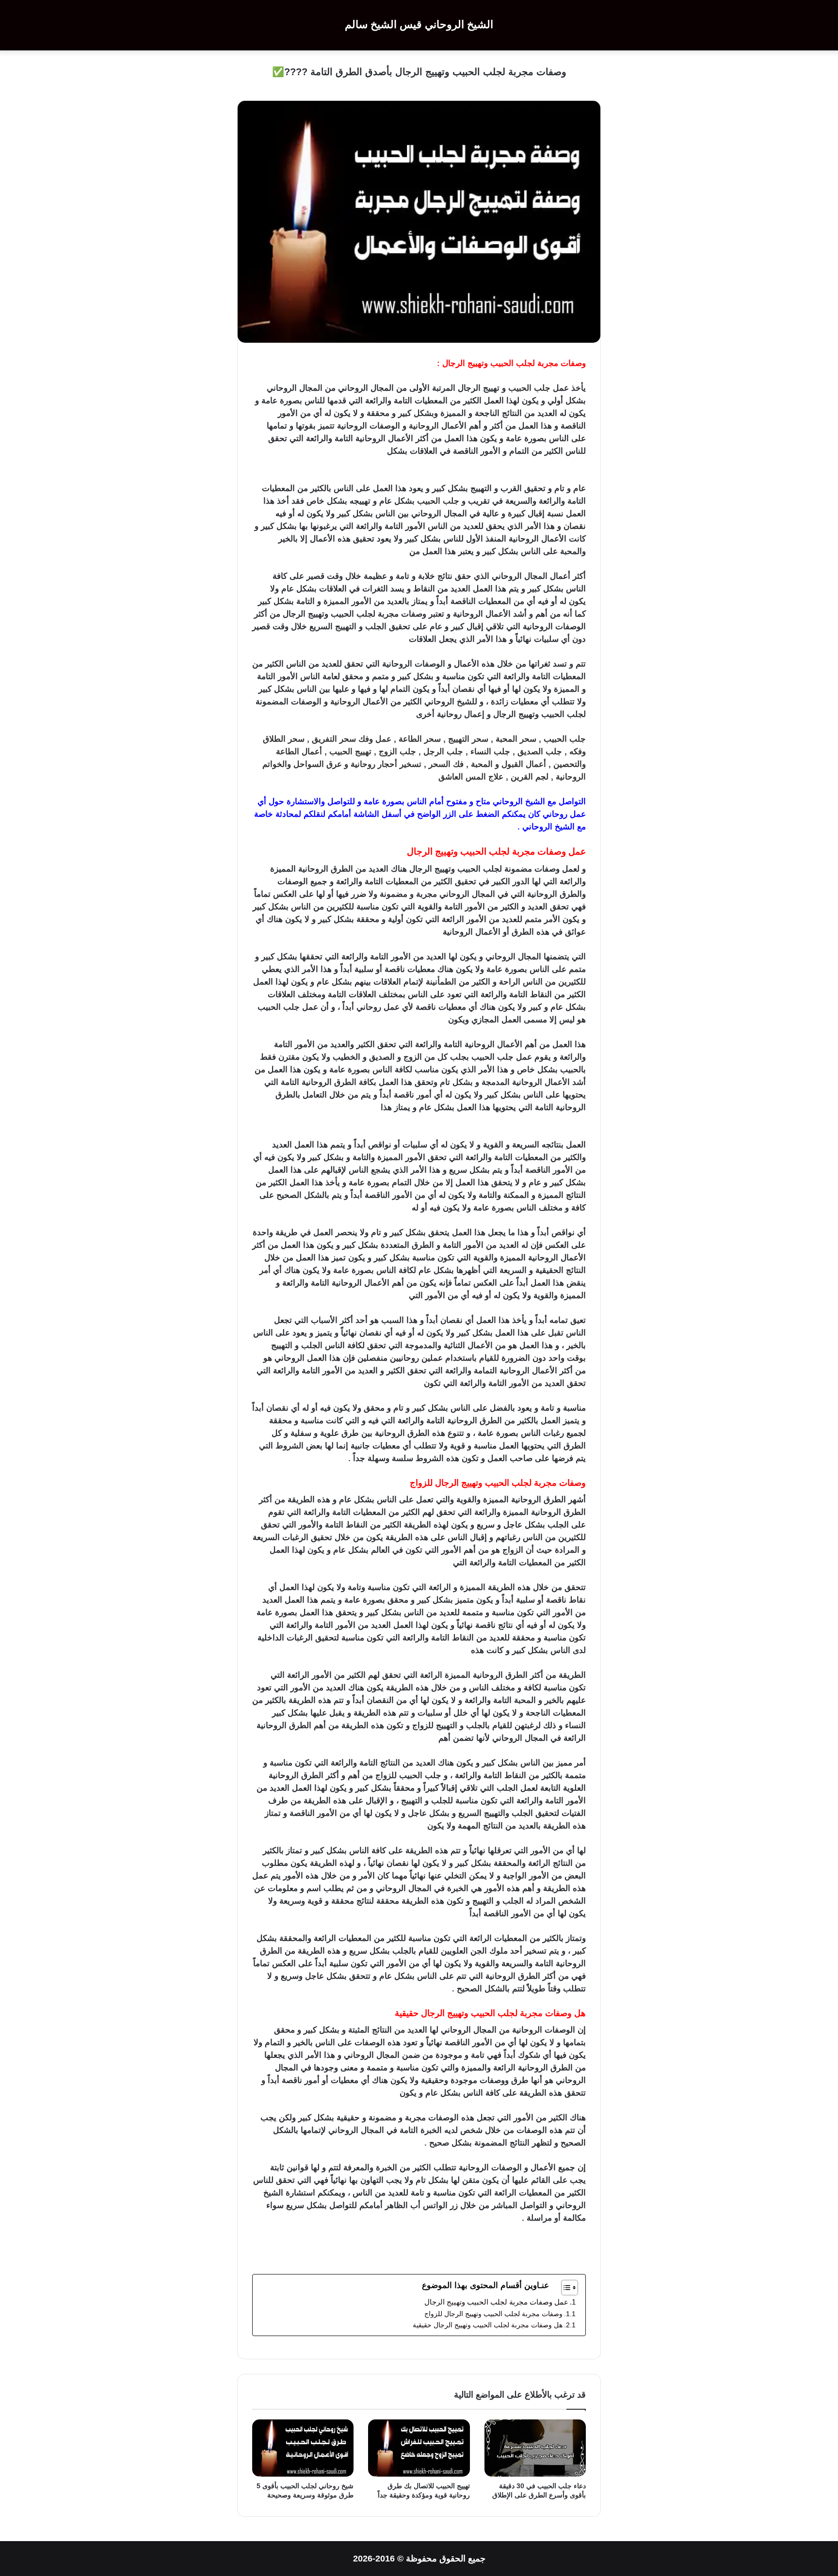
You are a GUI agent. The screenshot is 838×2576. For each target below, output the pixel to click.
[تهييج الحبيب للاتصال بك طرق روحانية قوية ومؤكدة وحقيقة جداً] (419, 2448)
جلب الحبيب (529, 388)
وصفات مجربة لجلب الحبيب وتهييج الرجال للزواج (492, 2314)
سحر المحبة (516, 739)
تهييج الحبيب (350, 752)
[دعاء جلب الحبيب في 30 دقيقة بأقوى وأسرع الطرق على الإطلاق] (535, 2448)
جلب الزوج (397, 752)
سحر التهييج (468, 739)
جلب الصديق (540, 752)
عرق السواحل (318, 764)
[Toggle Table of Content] (565, 2288)
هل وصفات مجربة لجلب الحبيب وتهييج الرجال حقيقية (488, 2325)
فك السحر (446, 764)
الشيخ (535, 802)
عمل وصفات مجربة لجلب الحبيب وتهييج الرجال (496, 2302)
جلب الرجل (443, 752)
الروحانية (424, 426)
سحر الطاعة (420, 739)
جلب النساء (490, 752)
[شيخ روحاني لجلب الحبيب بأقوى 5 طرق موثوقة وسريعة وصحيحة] (303, 2448)
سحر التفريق (335, 739)
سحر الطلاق (284, 739)
